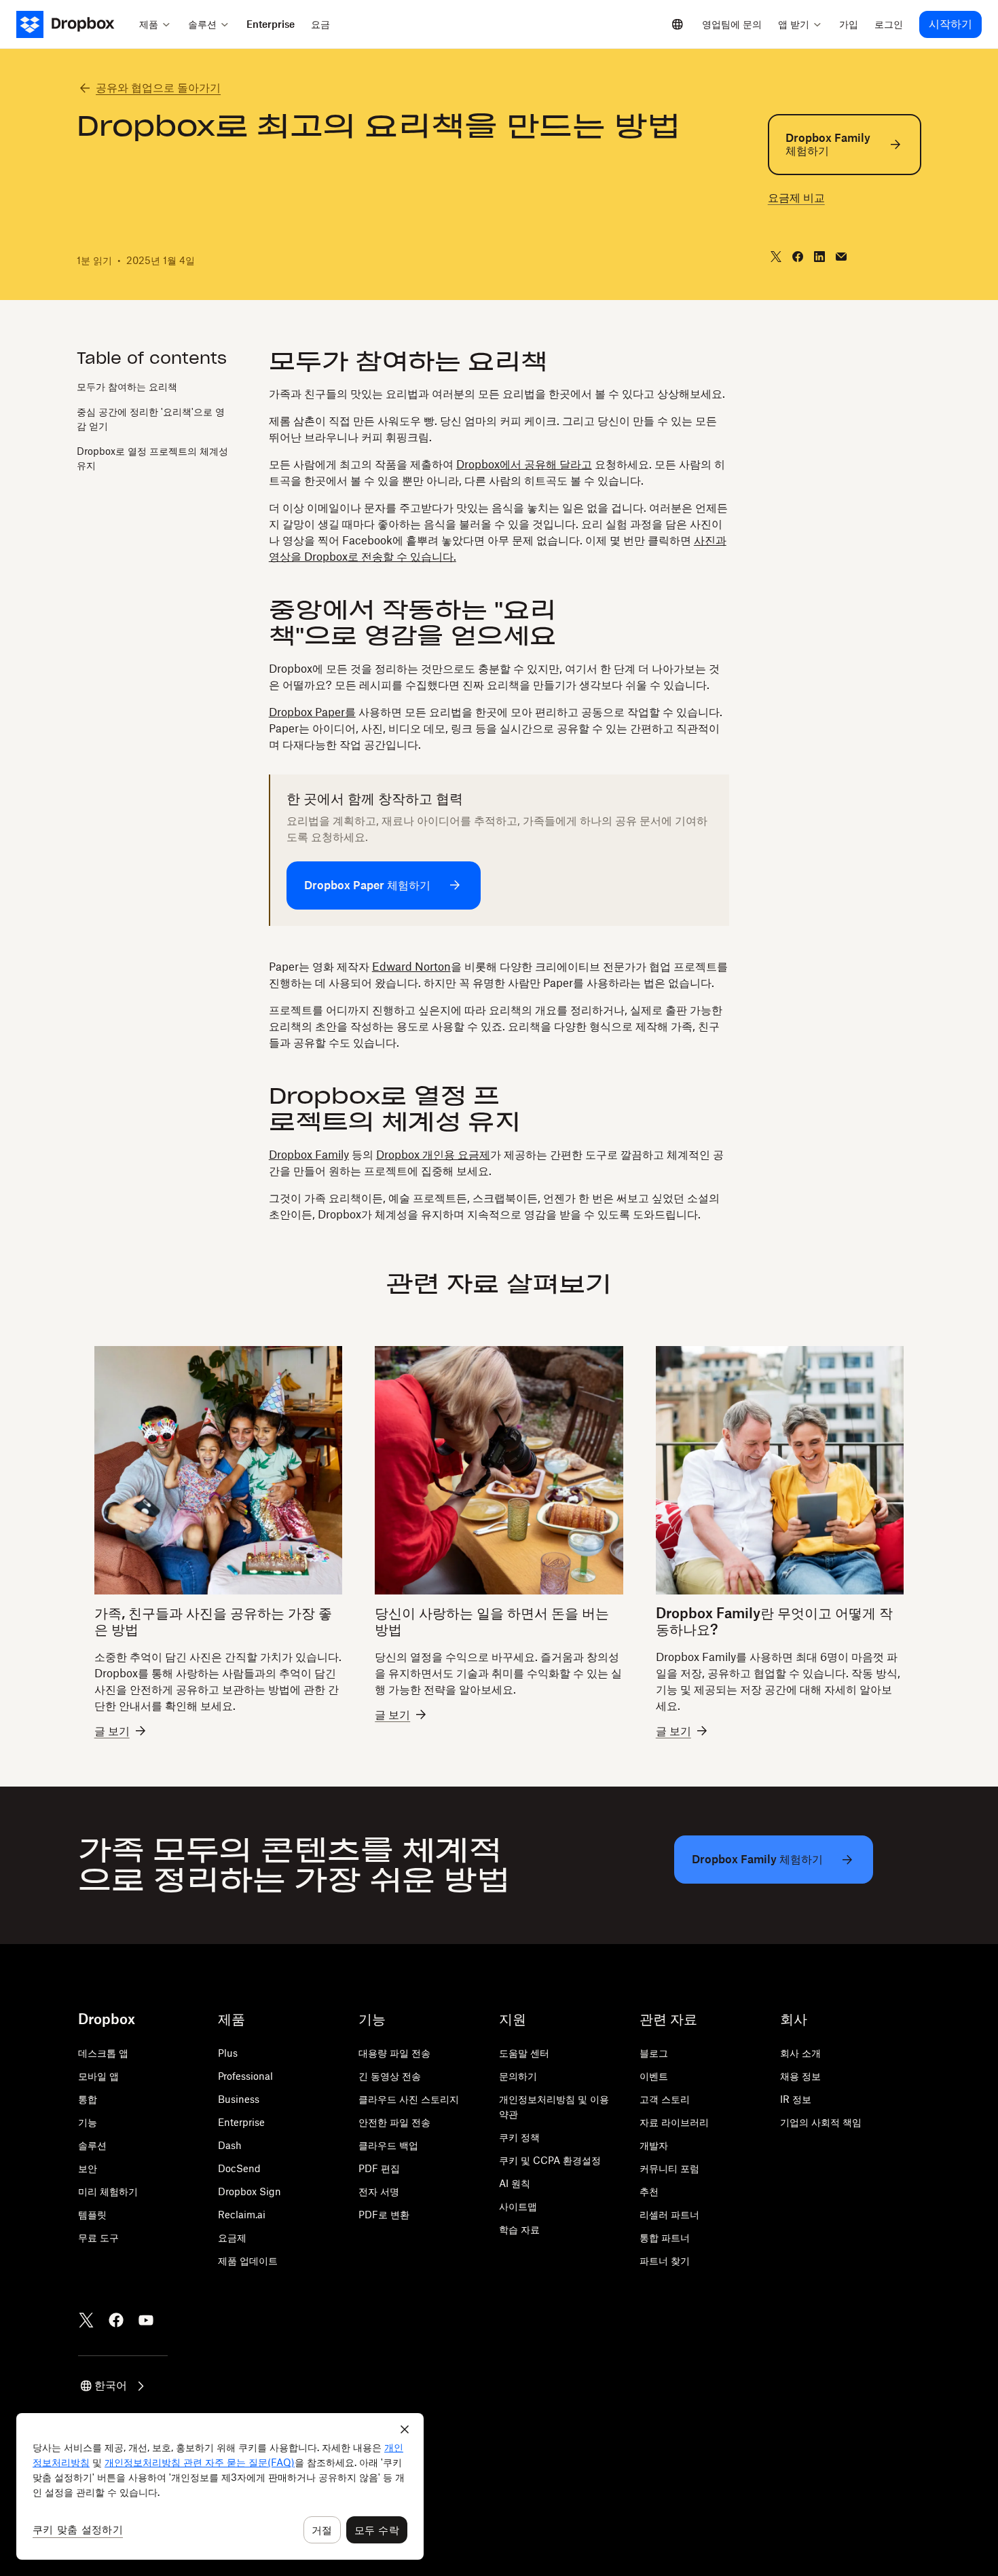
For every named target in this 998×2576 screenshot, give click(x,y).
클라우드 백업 (388, 2145)
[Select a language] (678, 24)
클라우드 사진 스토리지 (409, 2099)
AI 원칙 (515, 2183)
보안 (88, 2168)
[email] (841, 257)
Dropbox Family (309, 1155)
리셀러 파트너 (669, 2215)
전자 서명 (379, 2191)
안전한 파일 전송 (394, 2122)
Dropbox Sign (249, 2191)
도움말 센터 (524, 2053)
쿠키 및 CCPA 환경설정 (550, 2160)
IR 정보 (796, 2099)
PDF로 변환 (384, 2215)
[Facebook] (116, 2320)
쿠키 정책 (519, 2137)
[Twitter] (86, 2320)
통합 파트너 (665, 2238)
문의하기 (518, 2076)
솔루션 (92, 2145)
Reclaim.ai (242, 2215)
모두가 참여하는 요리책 (127, 386)
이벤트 (654, 2076)
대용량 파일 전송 (394, 2053)
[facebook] (798, 257)
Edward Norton (411, 967)
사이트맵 (518, 2206)
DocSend (239, 2168)
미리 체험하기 (108, 2191)
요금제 (232, 2238)
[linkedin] (819, 257)
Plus (228, 2053)
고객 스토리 (665, 2099)
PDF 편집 (379, 2168)
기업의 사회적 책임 (821, 2122)
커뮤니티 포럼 (669, 2168)
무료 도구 (98, 2238)
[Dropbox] (74, 24)
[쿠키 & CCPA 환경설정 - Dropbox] (220, 2486)
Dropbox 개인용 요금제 (433, 1155)
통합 (88, 2099)
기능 (88, 2122)
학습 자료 (519, 2229)
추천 (649, 2191)
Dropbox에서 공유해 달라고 (524, 464)
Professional (245, 2076)
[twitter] (776, 257)
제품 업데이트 (248, 2261)
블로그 (654, 2053)
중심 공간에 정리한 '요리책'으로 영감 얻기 (151, 418)
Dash (230, 2145)
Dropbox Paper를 (312, 712)
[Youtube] (146, 2320)
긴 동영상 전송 (390, 2076)
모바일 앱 (98, 2076)
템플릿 (92, 2215)
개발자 (654, 2145)
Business (239, 2099)
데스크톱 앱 (103, 2053)
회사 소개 (800, 2053)
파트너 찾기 (665, 2261)
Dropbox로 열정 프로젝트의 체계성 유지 (152, 458)
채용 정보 (800, 2076)
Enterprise (241, 2122)
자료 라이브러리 (674, 2122)
